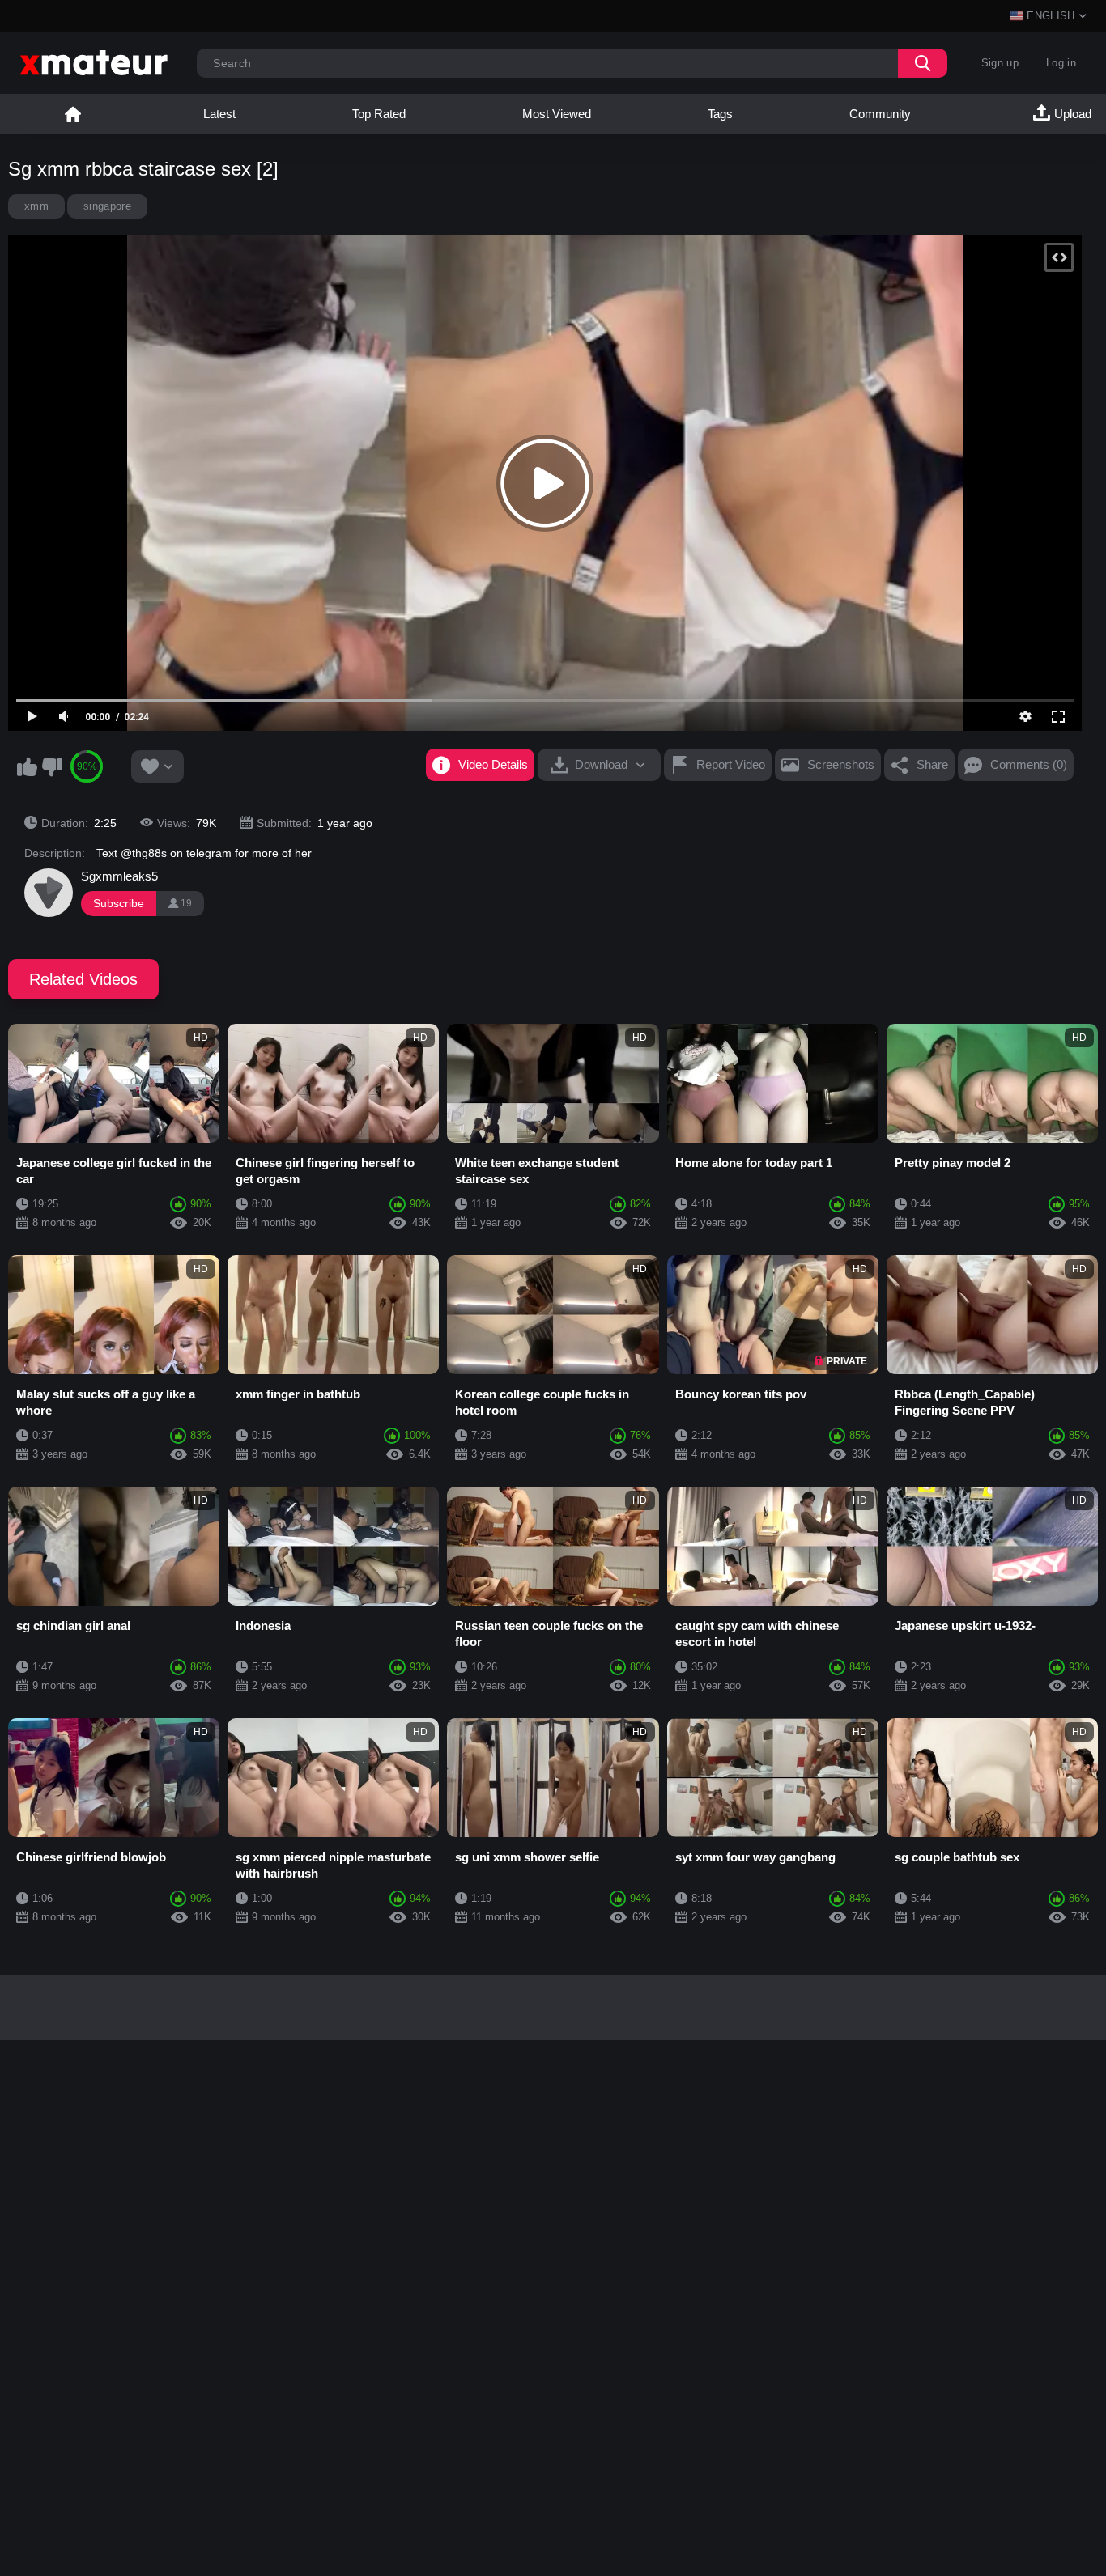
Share (932, 764)
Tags (720, 114)
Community (880, 114)
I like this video (27, 766)
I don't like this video (52, 766)
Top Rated (379, 114)
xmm (36, 206)
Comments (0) (1029, 764)
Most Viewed (557, 114)
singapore (107, 206)
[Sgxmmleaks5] (49, 893)
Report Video (731, 764)
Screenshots (841, 764)
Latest (219, 114)
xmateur (73, 114)
